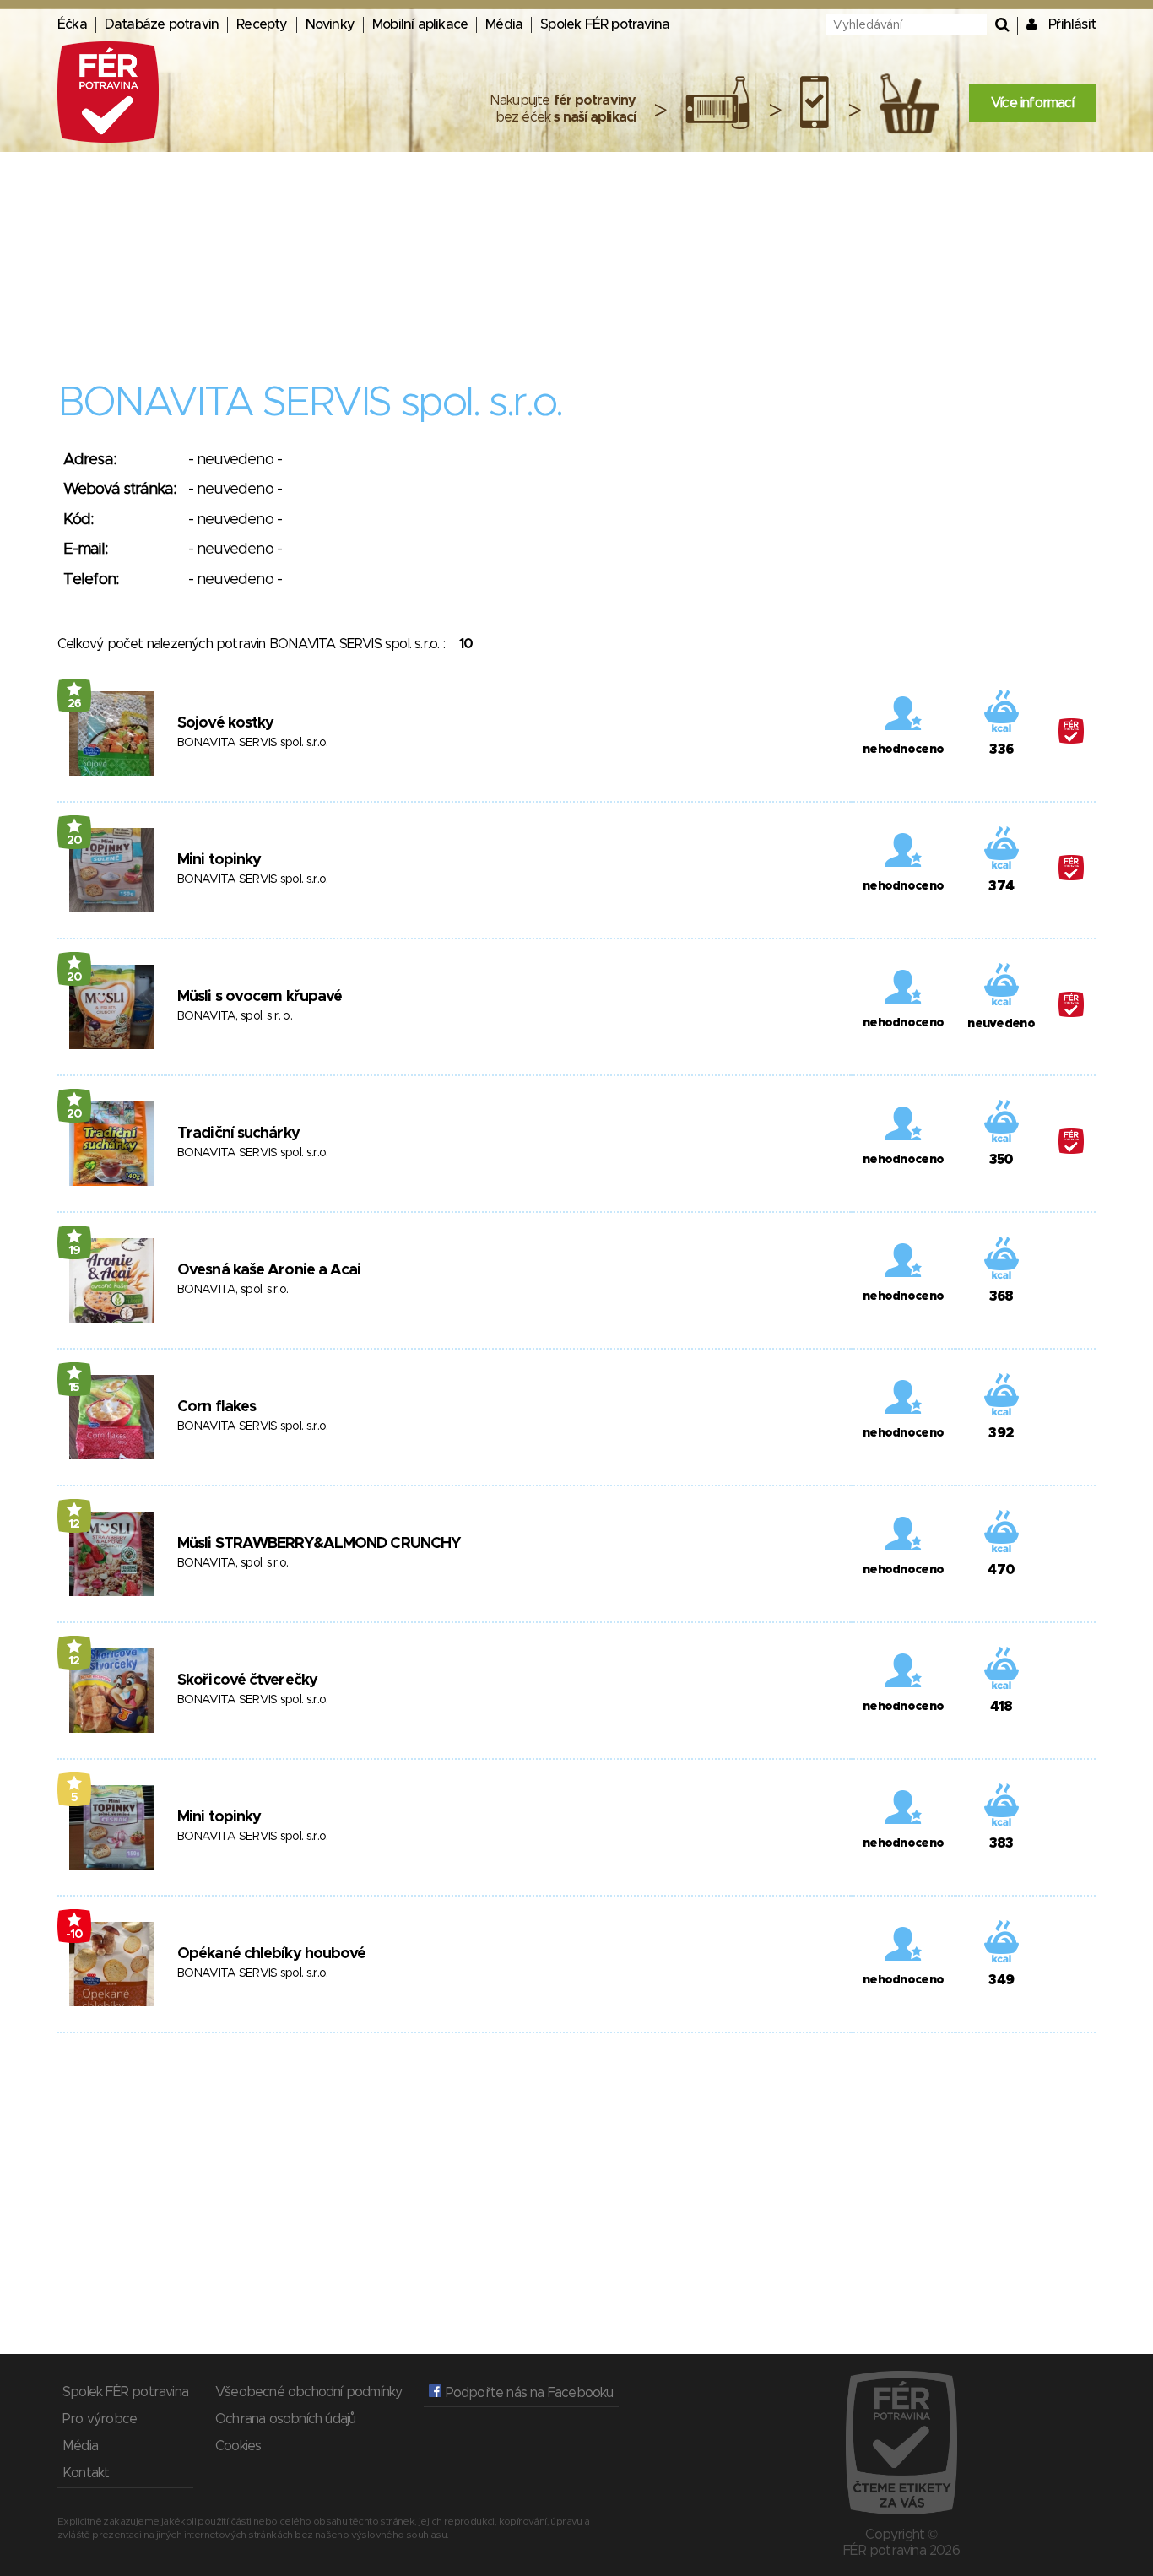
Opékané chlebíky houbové (271, 1954)
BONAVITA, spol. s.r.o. (233, 1290)
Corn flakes (217, 1407)
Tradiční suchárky (238, 1134)
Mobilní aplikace (420, 24)
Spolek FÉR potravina (605, 24)
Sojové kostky (225, 723)
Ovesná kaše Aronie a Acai (269, 1270)
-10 (75, 1935)
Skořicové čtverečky (247, 1680)
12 (74, 1524)
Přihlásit (1072, 24)
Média (504, 24)
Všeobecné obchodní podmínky (309, 2392)
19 (75, 1251)
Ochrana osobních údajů (285, 2419)
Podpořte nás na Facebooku (527, 2393)
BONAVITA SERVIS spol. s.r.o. (252, 743)
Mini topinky (219, 860)
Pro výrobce (100, 2419)
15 (74, 1388)
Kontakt (86, 2473)
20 (75, 841)
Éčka (72, 24)
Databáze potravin (162, 24)
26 (75, 704)
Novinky (330, 24)
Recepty (262, 24)
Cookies (238, 2446)
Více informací (1032, 103)
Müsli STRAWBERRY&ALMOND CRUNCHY (319, 1544)
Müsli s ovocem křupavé (260, 997)
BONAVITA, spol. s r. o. (235, 1016)
